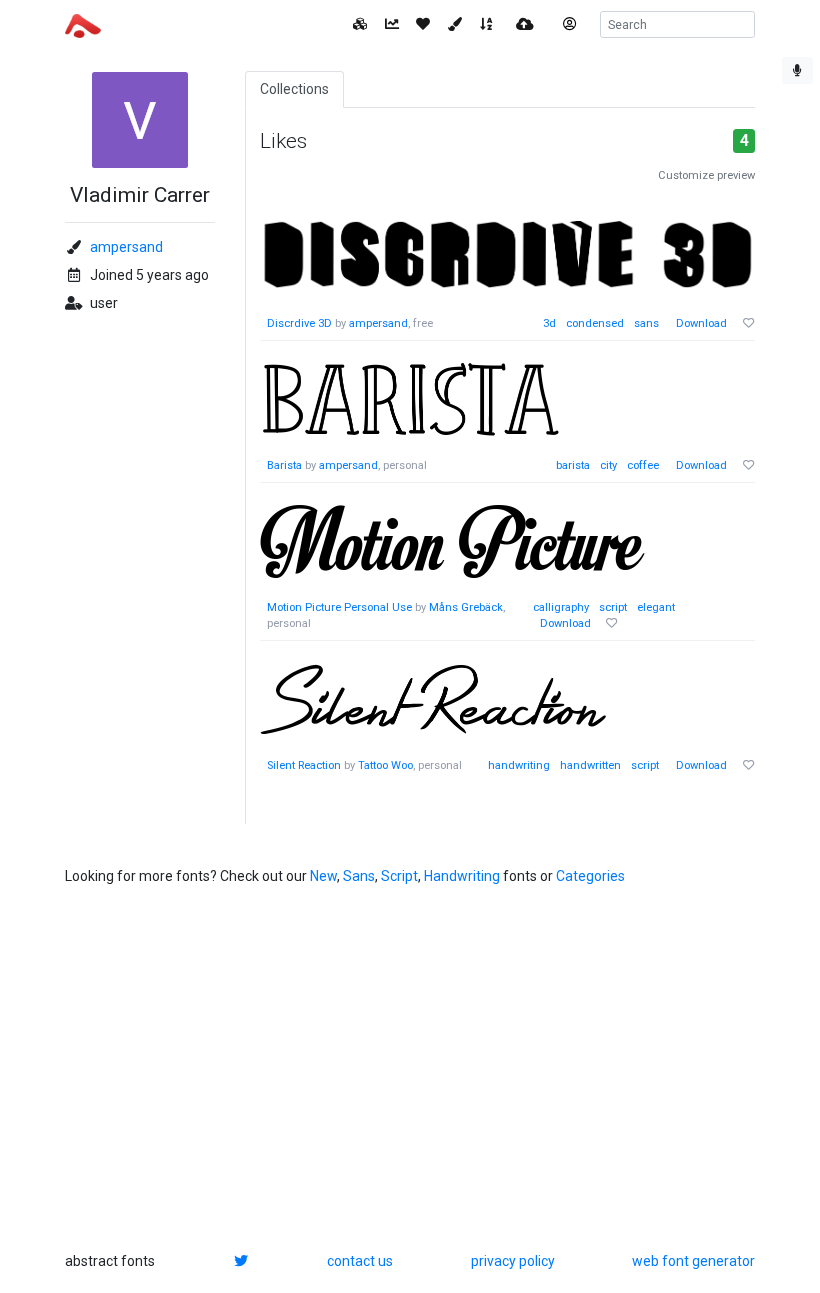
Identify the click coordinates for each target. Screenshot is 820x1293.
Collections (294, 89)
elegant (656, 607)
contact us (360, 1261)
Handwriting (462, 876)
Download (701, 323)
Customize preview (706, 175)
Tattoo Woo (385, 765)
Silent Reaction (304, 765)
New (323, 876)
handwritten (590, 765)
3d (549, 323)
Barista (284, 465)
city (608, 465)
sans (646, 323)
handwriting (519, 765)
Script (399, 876)
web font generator (693, 1261)
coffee (643, 465)
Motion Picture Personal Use (341, 607)
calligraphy (561, 607)
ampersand (126, 247)
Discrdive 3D (299, 323)
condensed (595, 323)
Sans (359, 876)
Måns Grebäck (466, 607)
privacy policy (513, 1261)
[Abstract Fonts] (83, 24)
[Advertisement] (410, 1069)
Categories (590, 876)
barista (573, 465)
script (613, 607)
